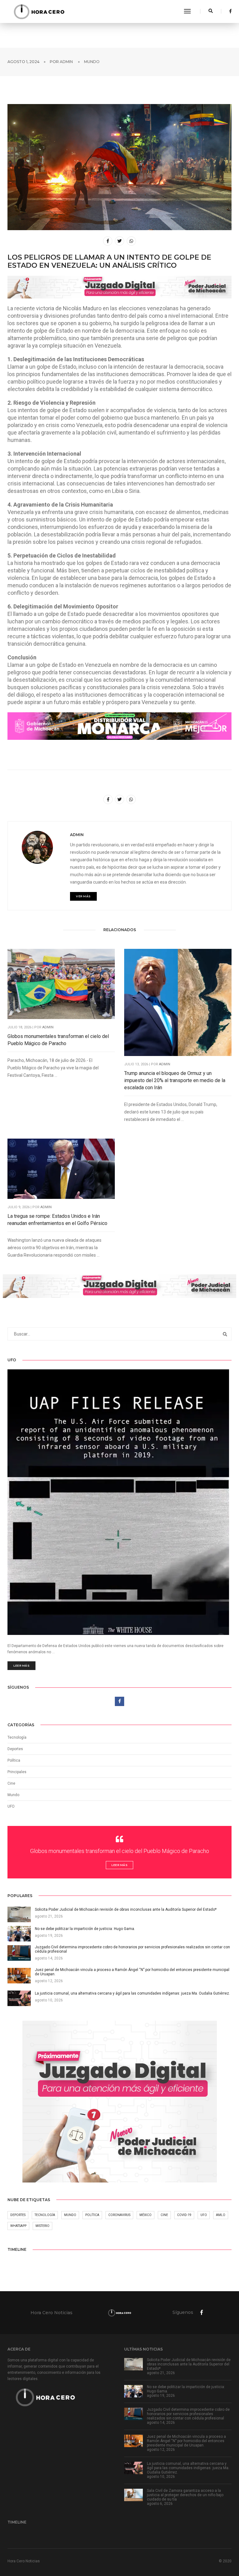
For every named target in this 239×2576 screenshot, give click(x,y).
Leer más (21, 1666)
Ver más (83, 896)
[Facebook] (229, 11)
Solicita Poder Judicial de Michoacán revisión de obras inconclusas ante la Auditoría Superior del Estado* (189, 2364)
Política (14, 1760)
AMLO (221, 2215)
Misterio (42, 2226)
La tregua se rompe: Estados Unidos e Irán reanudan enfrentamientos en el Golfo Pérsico (57, 1220)
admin (66, 62)
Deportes (15, 1749)
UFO (11, 1806)
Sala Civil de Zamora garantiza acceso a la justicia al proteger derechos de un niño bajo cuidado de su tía (185, 2495)
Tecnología (17, 1737)
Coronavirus (119, 2215)
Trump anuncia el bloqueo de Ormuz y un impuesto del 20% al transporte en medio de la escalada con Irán (175, 1080)
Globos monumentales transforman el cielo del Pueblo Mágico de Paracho (58, 1040)
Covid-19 (184, 2215)
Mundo (92, 62)
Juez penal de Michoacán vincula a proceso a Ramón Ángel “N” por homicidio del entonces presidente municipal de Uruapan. (186, 2441)
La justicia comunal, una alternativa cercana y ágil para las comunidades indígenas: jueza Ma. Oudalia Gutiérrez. (188, 2468)
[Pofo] (39, 11)
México (145, 2215)
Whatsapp (18, 2226)
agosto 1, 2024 (23, 62)
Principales (17, 1772)
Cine (11, 1783)
